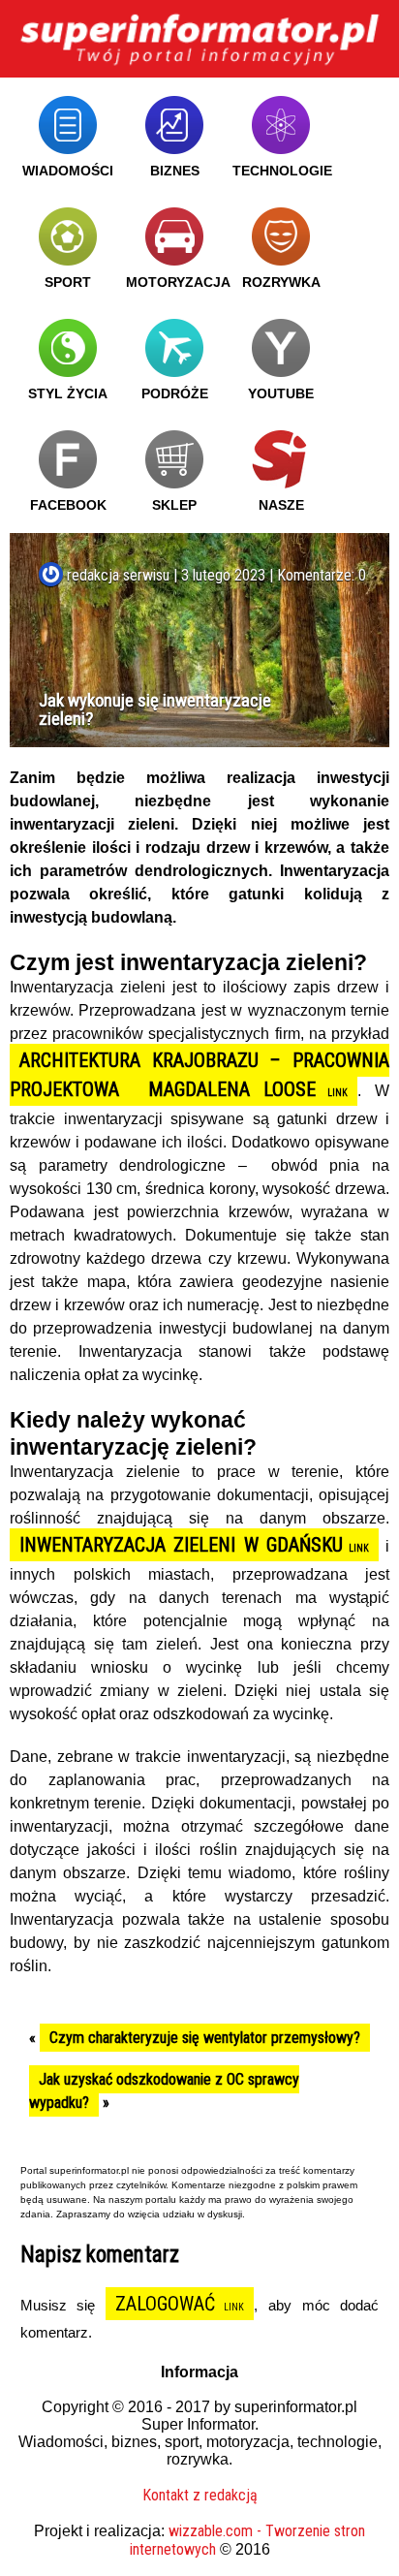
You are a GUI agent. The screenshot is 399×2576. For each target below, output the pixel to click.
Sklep (174, 505)
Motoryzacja (178, 282)
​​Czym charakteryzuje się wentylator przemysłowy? (205, 2038)
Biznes (175, 171)
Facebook (68, 505)
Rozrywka (281, 282)
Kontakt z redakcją (200, 2495)
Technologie (282, 171)
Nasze (281, 505)
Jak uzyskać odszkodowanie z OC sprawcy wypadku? (164, 2091)
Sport (68, 282)
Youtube (281, 393)
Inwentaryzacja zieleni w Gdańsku (181, 1545)
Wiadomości (68, 171)
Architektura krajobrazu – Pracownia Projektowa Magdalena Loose (199, 1075)
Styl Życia (68, 393)
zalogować (165, 2304)
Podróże (175, 393)
